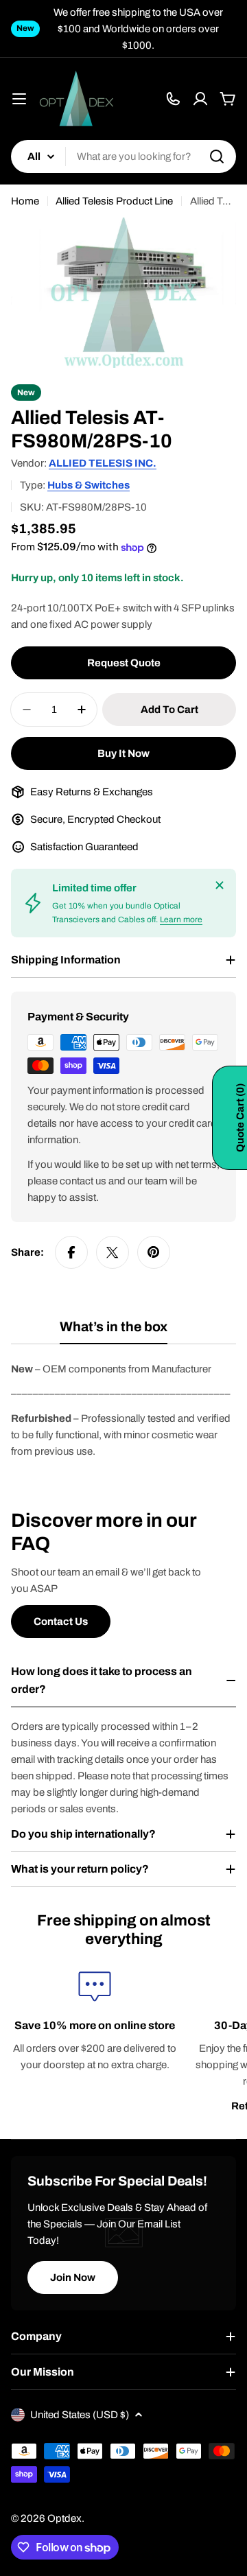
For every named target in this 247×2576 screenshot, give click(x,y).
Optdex (64, 2518)
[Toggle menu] (19, 99)
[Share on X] (113, 1252)
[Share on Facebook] (71, 1252)
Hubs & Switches (89, 485)
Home (25, 201)
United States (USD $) (80, 2415)
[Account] (200, 99)
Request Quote (124, 663)
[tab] (114, 1332)
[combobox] (123, 156)
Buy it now (123, 753)
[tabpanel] (123, 1410)
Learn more (181, 920)
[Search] (217, 156)
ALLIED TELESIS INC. (103, 463)
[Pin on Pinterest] (154, 1252)
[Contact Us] (173, 99)
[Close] (220, 885)
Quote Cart (240, 1118)
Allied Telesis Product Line (114, 201)
